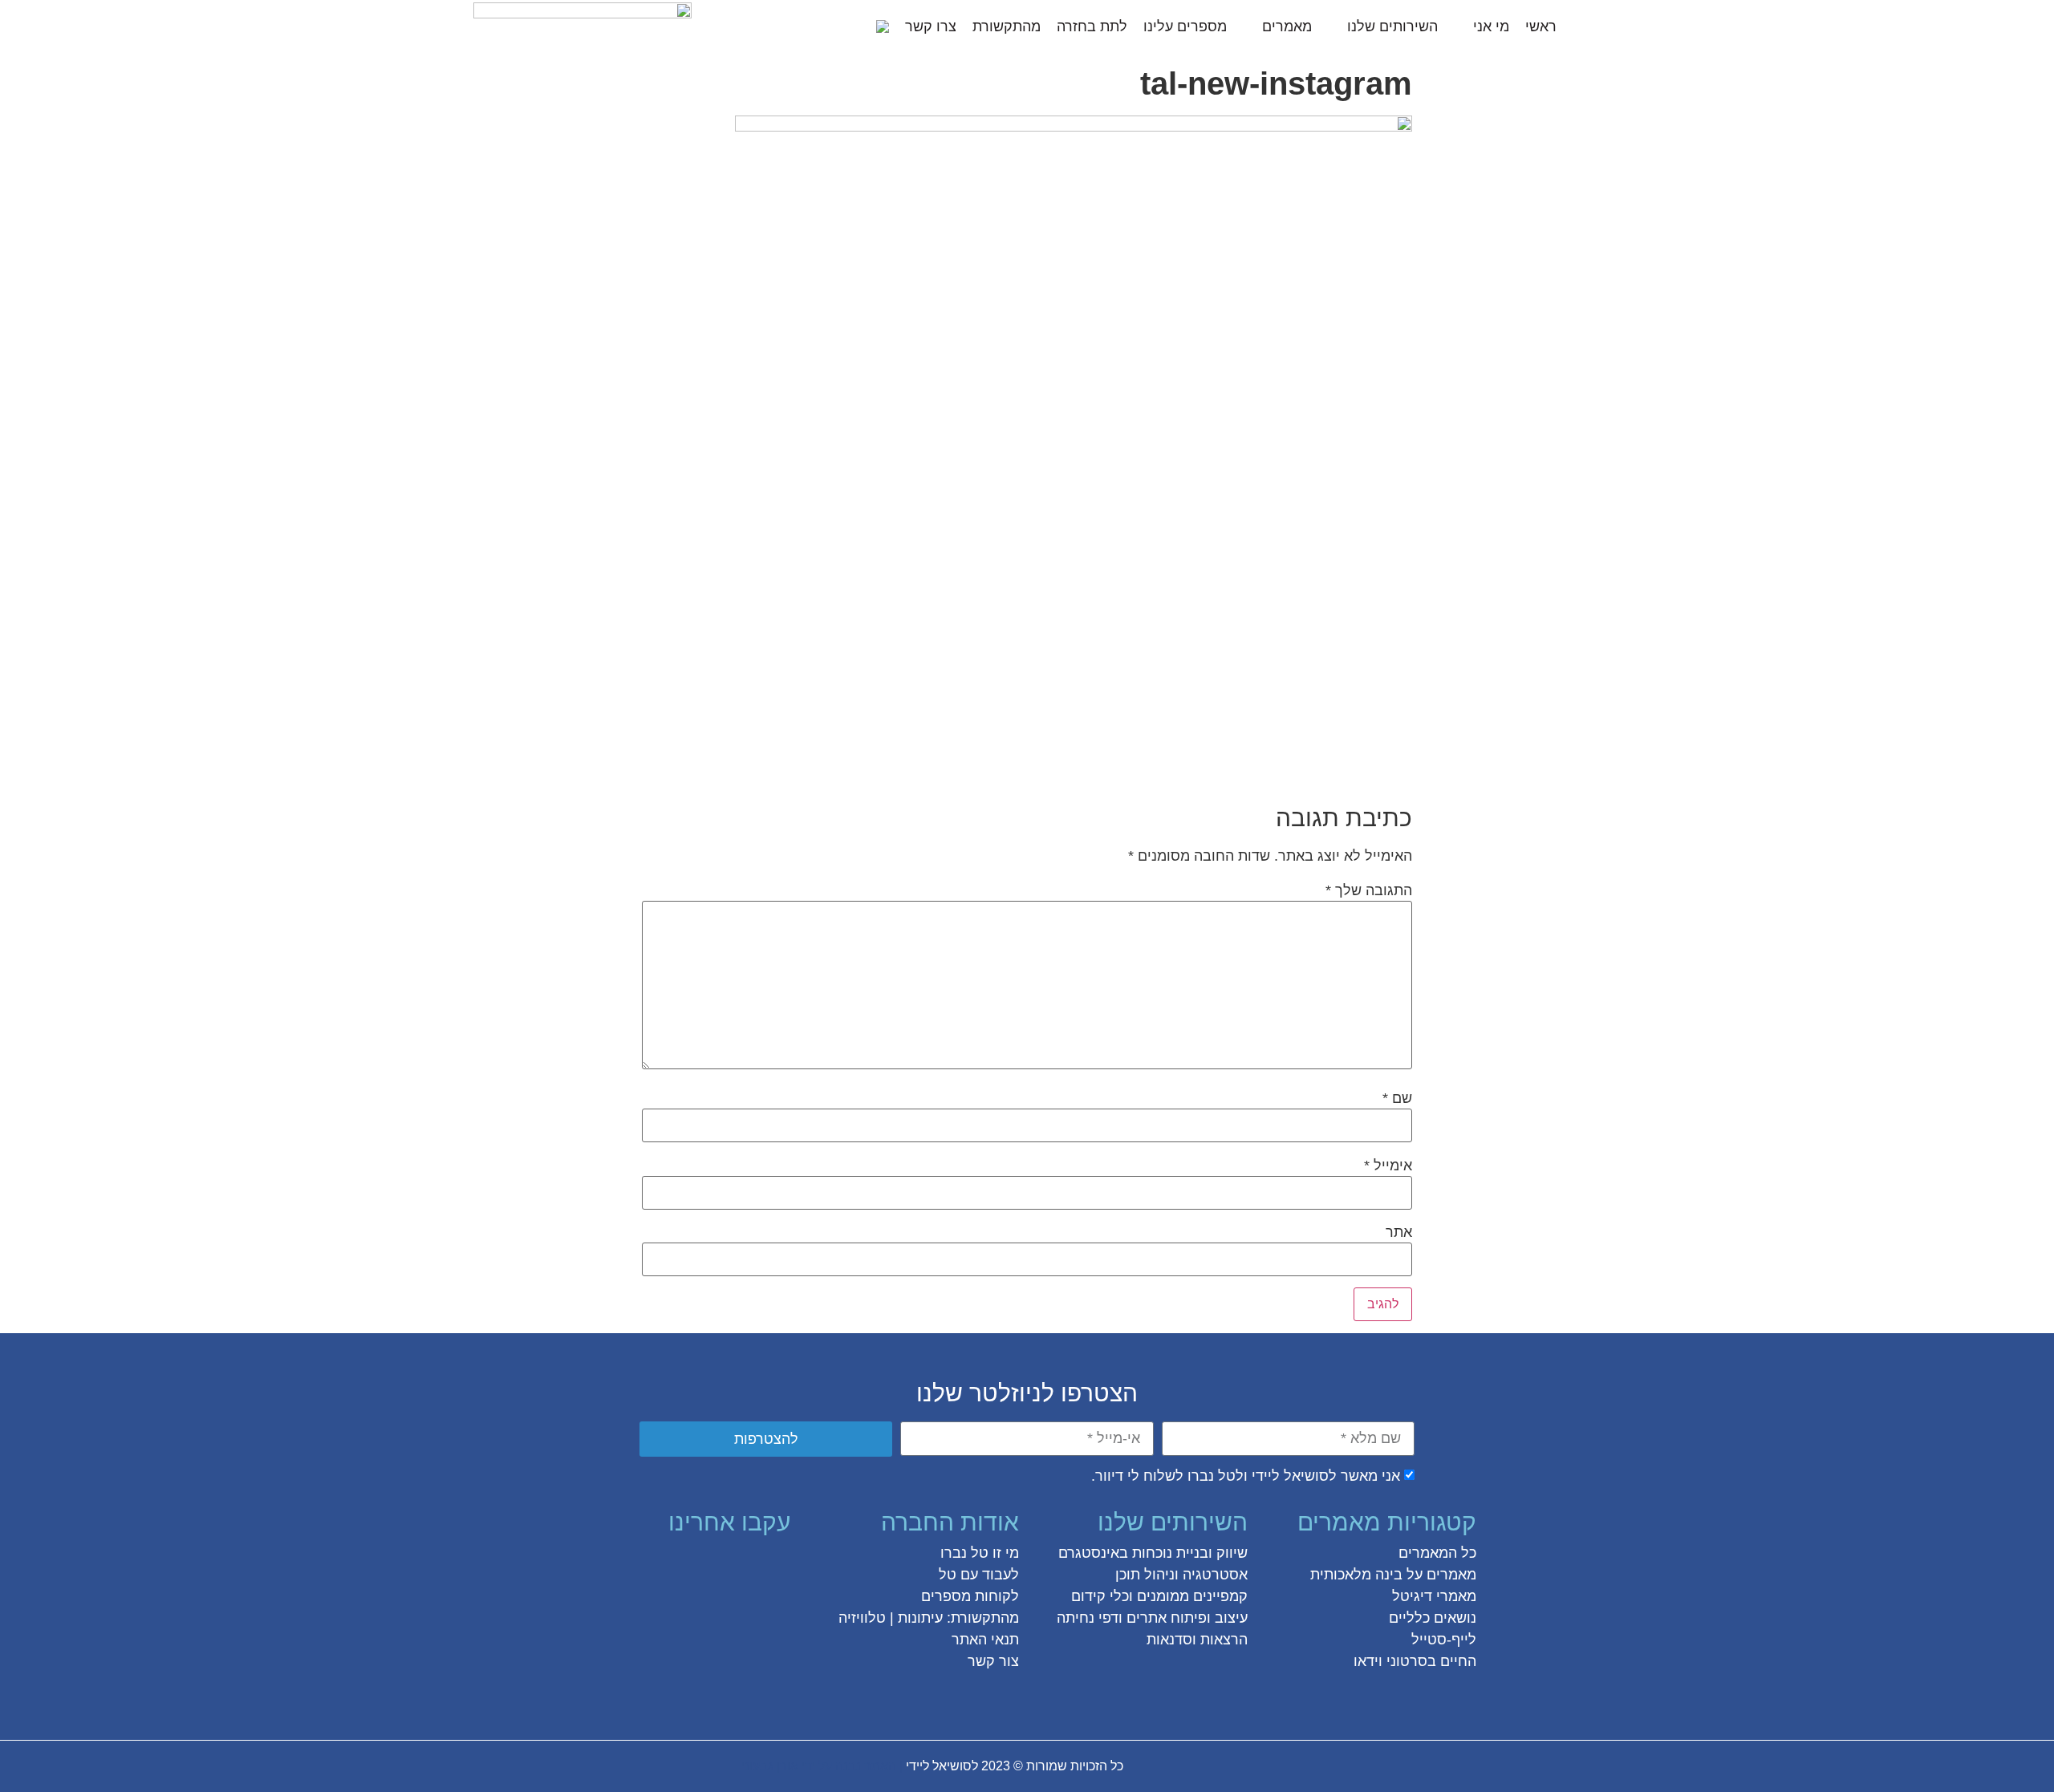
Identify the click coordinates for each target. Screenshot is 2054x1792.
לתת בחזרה (1092, 26)
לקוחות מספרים (970, 1596)
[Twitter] (747, 1565)
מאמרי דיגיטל (1434, 1596)
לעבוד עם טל (979, 1575)
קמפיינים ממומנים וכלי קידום (1159, 1596)
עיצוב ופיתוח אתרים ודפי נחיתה (1152, 1618)
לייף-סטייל (1444, 1640)
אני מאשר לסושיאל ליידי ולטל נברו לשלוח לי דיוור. (1246, 1476)
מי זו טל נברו (980, 1553)
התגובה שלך (1369, 890)
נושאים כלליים (1433, 1618)
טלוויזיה (862, 1618)
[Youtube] (631, 1565)
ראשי (1541, 26)
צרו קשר (931, 26)
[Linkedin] (660, 1565)
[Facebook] (776, 1565)
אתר (1399, 1232)
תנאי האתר (985, 1640)
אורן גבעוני (770, 1766)
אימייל (1388, 1166)
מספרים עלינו (1185, 26)
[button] (855, 26)
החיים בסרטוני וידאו (1415, 1661)
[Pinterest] (689, 1565)
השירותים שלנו (1392, 26)
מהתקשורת (1007, 26)
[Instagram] (718, 1565)
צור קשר (993, 1661)
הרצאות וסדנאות (1197, 1640)
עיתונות (920, 1618)
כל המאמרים (1437, 1553)
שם (1397, 1098)
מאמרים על (1439, 1575)
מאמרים (1287, 26)
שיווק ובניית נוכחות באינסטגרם (1153, 1553)
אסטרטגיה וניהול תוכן (1181, 1575)
